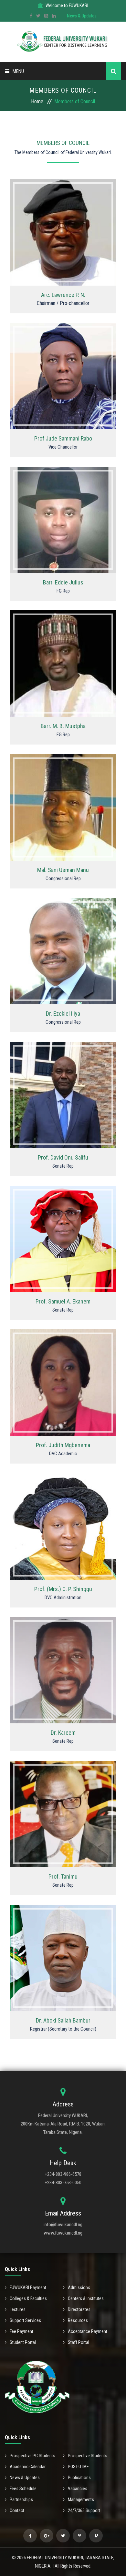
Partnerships (21, 2500)
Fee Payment (21, 2331)
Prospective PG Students (32, 2456)
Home (37, 101)
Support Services (25, 2320)
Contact (17, 2510)
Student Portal (23, 2342)
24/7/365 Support (84, 2510)
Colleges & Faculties (28, 2298)
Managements (81, 2500)
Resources (78, 2320)
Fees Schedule (23, 2489)
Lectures (18, 2309)
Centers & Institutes (86, 2298)
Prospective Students (88, 2456)
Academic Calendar (28, 2467)
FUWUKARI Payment (28, 2287)
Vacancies (78, 2489)
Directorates (79, 2309)
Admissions (79, 2287)
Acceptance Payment (88, 2331)
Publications (79, 2478)
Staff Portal (79, 2342)
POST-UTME (78, 2467)
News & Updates (82, 16)
